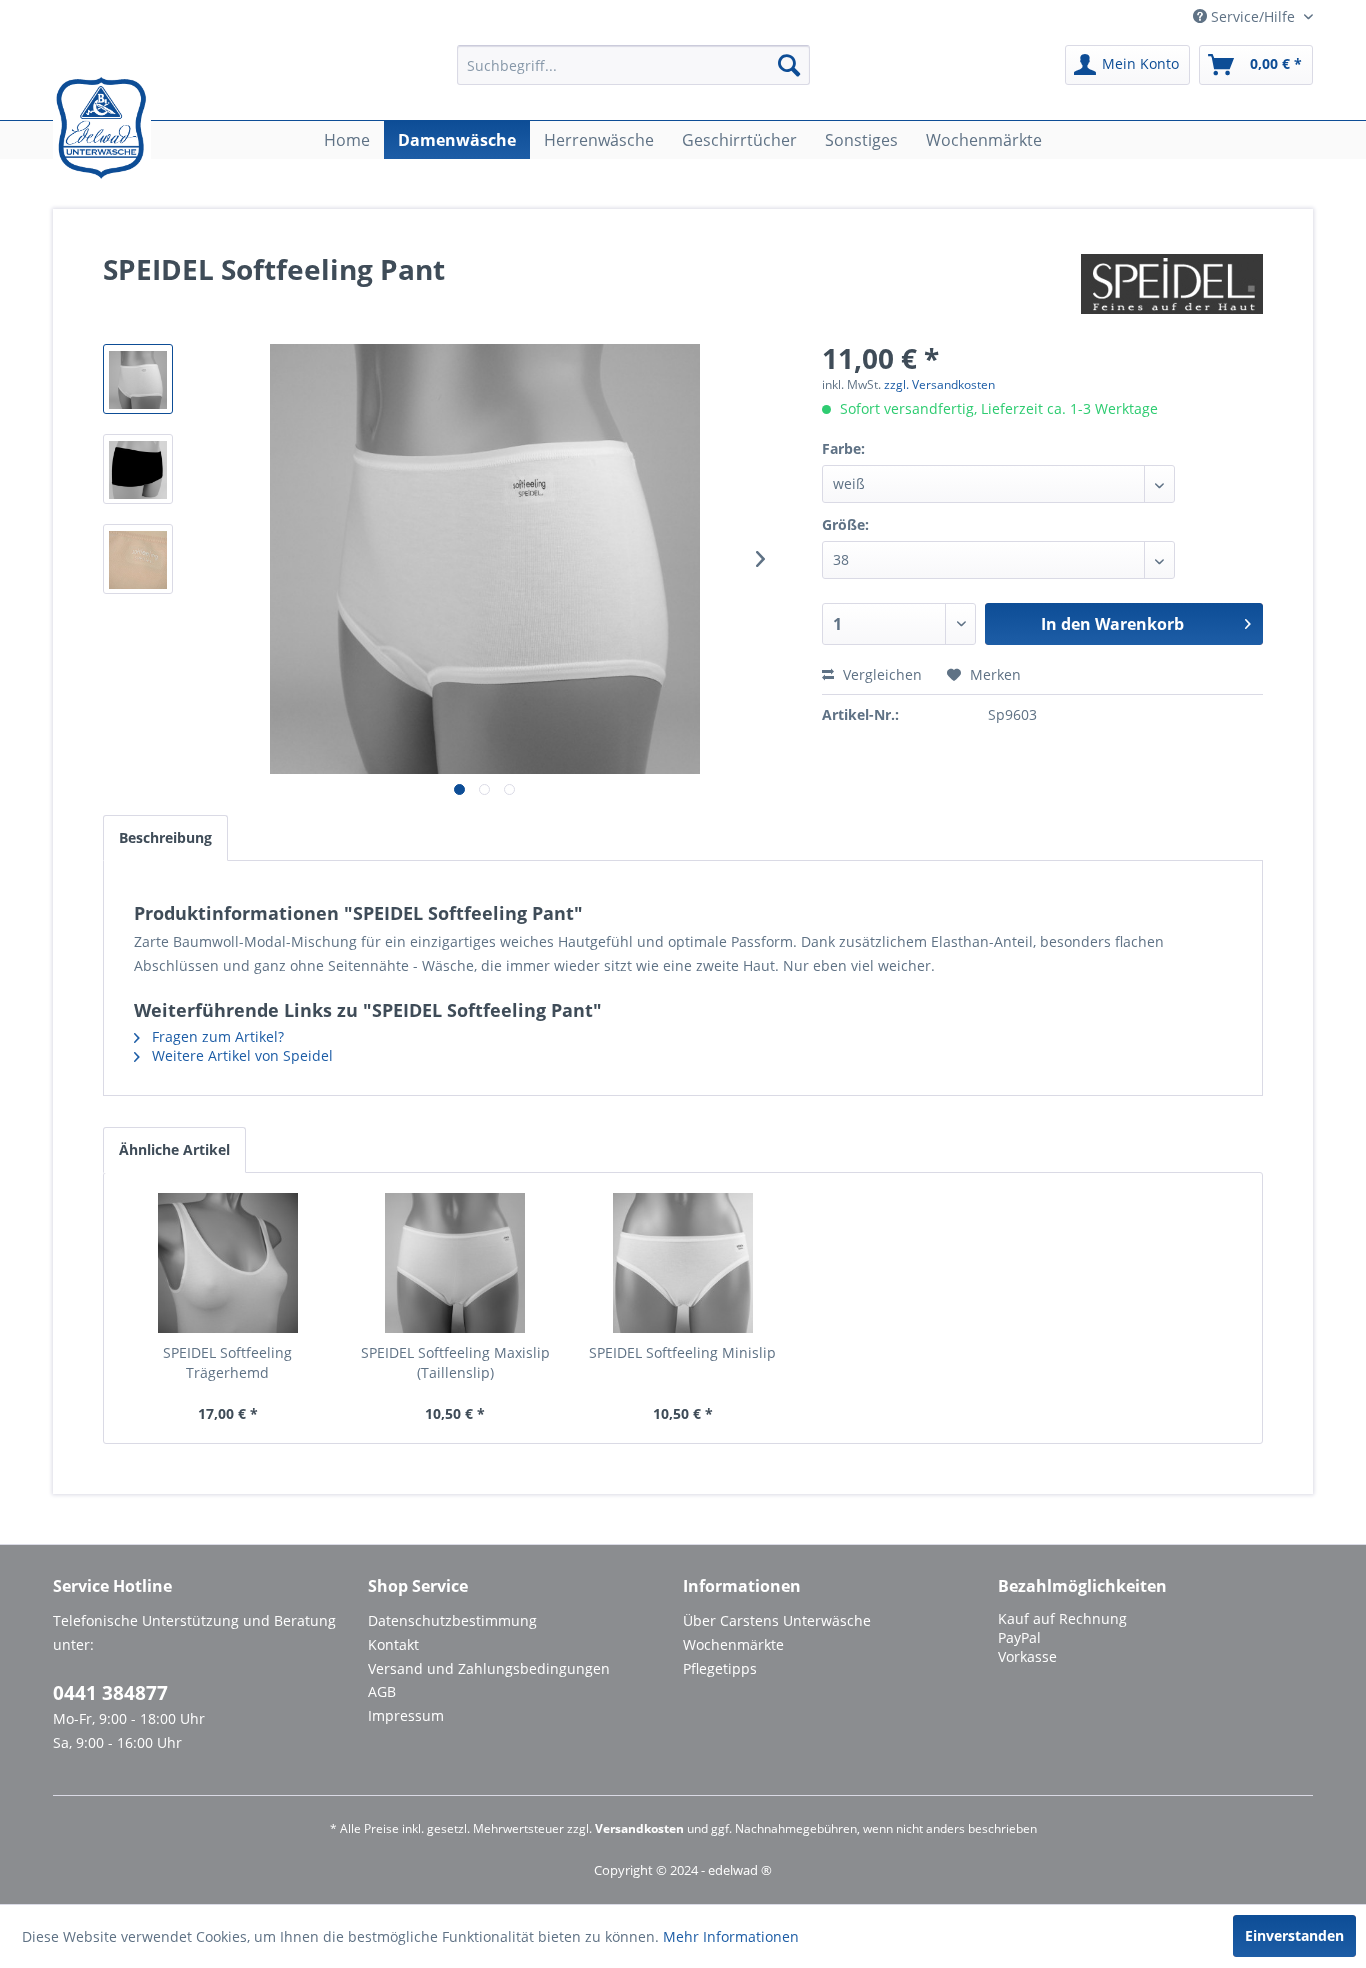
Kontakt (393, 1644)
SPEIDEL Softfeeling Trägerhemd (227, 1362)
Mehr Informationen (731, 1936)
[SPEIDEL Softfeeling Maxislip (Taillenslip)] (456, 1263)
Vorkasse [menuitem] (1027, 1656)
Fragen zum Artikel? (216, 1036)
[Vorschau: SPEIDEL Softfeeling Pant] (138, 379)
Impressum (406, 1715)
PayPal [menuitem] (1019, 1637)
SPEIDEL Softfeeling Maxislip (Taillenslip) (455, 1362)
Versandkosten (639, 1828)
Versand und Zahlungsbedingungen (489, 1668)
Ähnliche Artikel (174, 1149)
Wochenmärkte (733, 1644)
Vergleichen (880, 674)
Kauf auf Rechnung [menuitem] (1062, 1618)
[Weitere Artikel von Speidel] (1172, 289)
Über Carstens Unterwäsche (777, 1620)
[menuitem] (633, 65)
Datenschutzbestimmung (452, 1620)
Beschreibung (165, 837)
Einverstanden (1294, 1935)
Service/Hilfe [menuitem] (1253, 16)
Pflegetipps (720, 1668)
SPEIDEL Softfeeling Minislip (682, 1352)
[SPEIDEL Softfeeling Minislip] (683, 1263)
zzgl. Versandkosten (939, 384)
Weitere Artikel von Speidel (240, 1055)
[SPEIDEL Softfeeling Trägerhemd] (228, 1263)
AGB (382, 1691)
